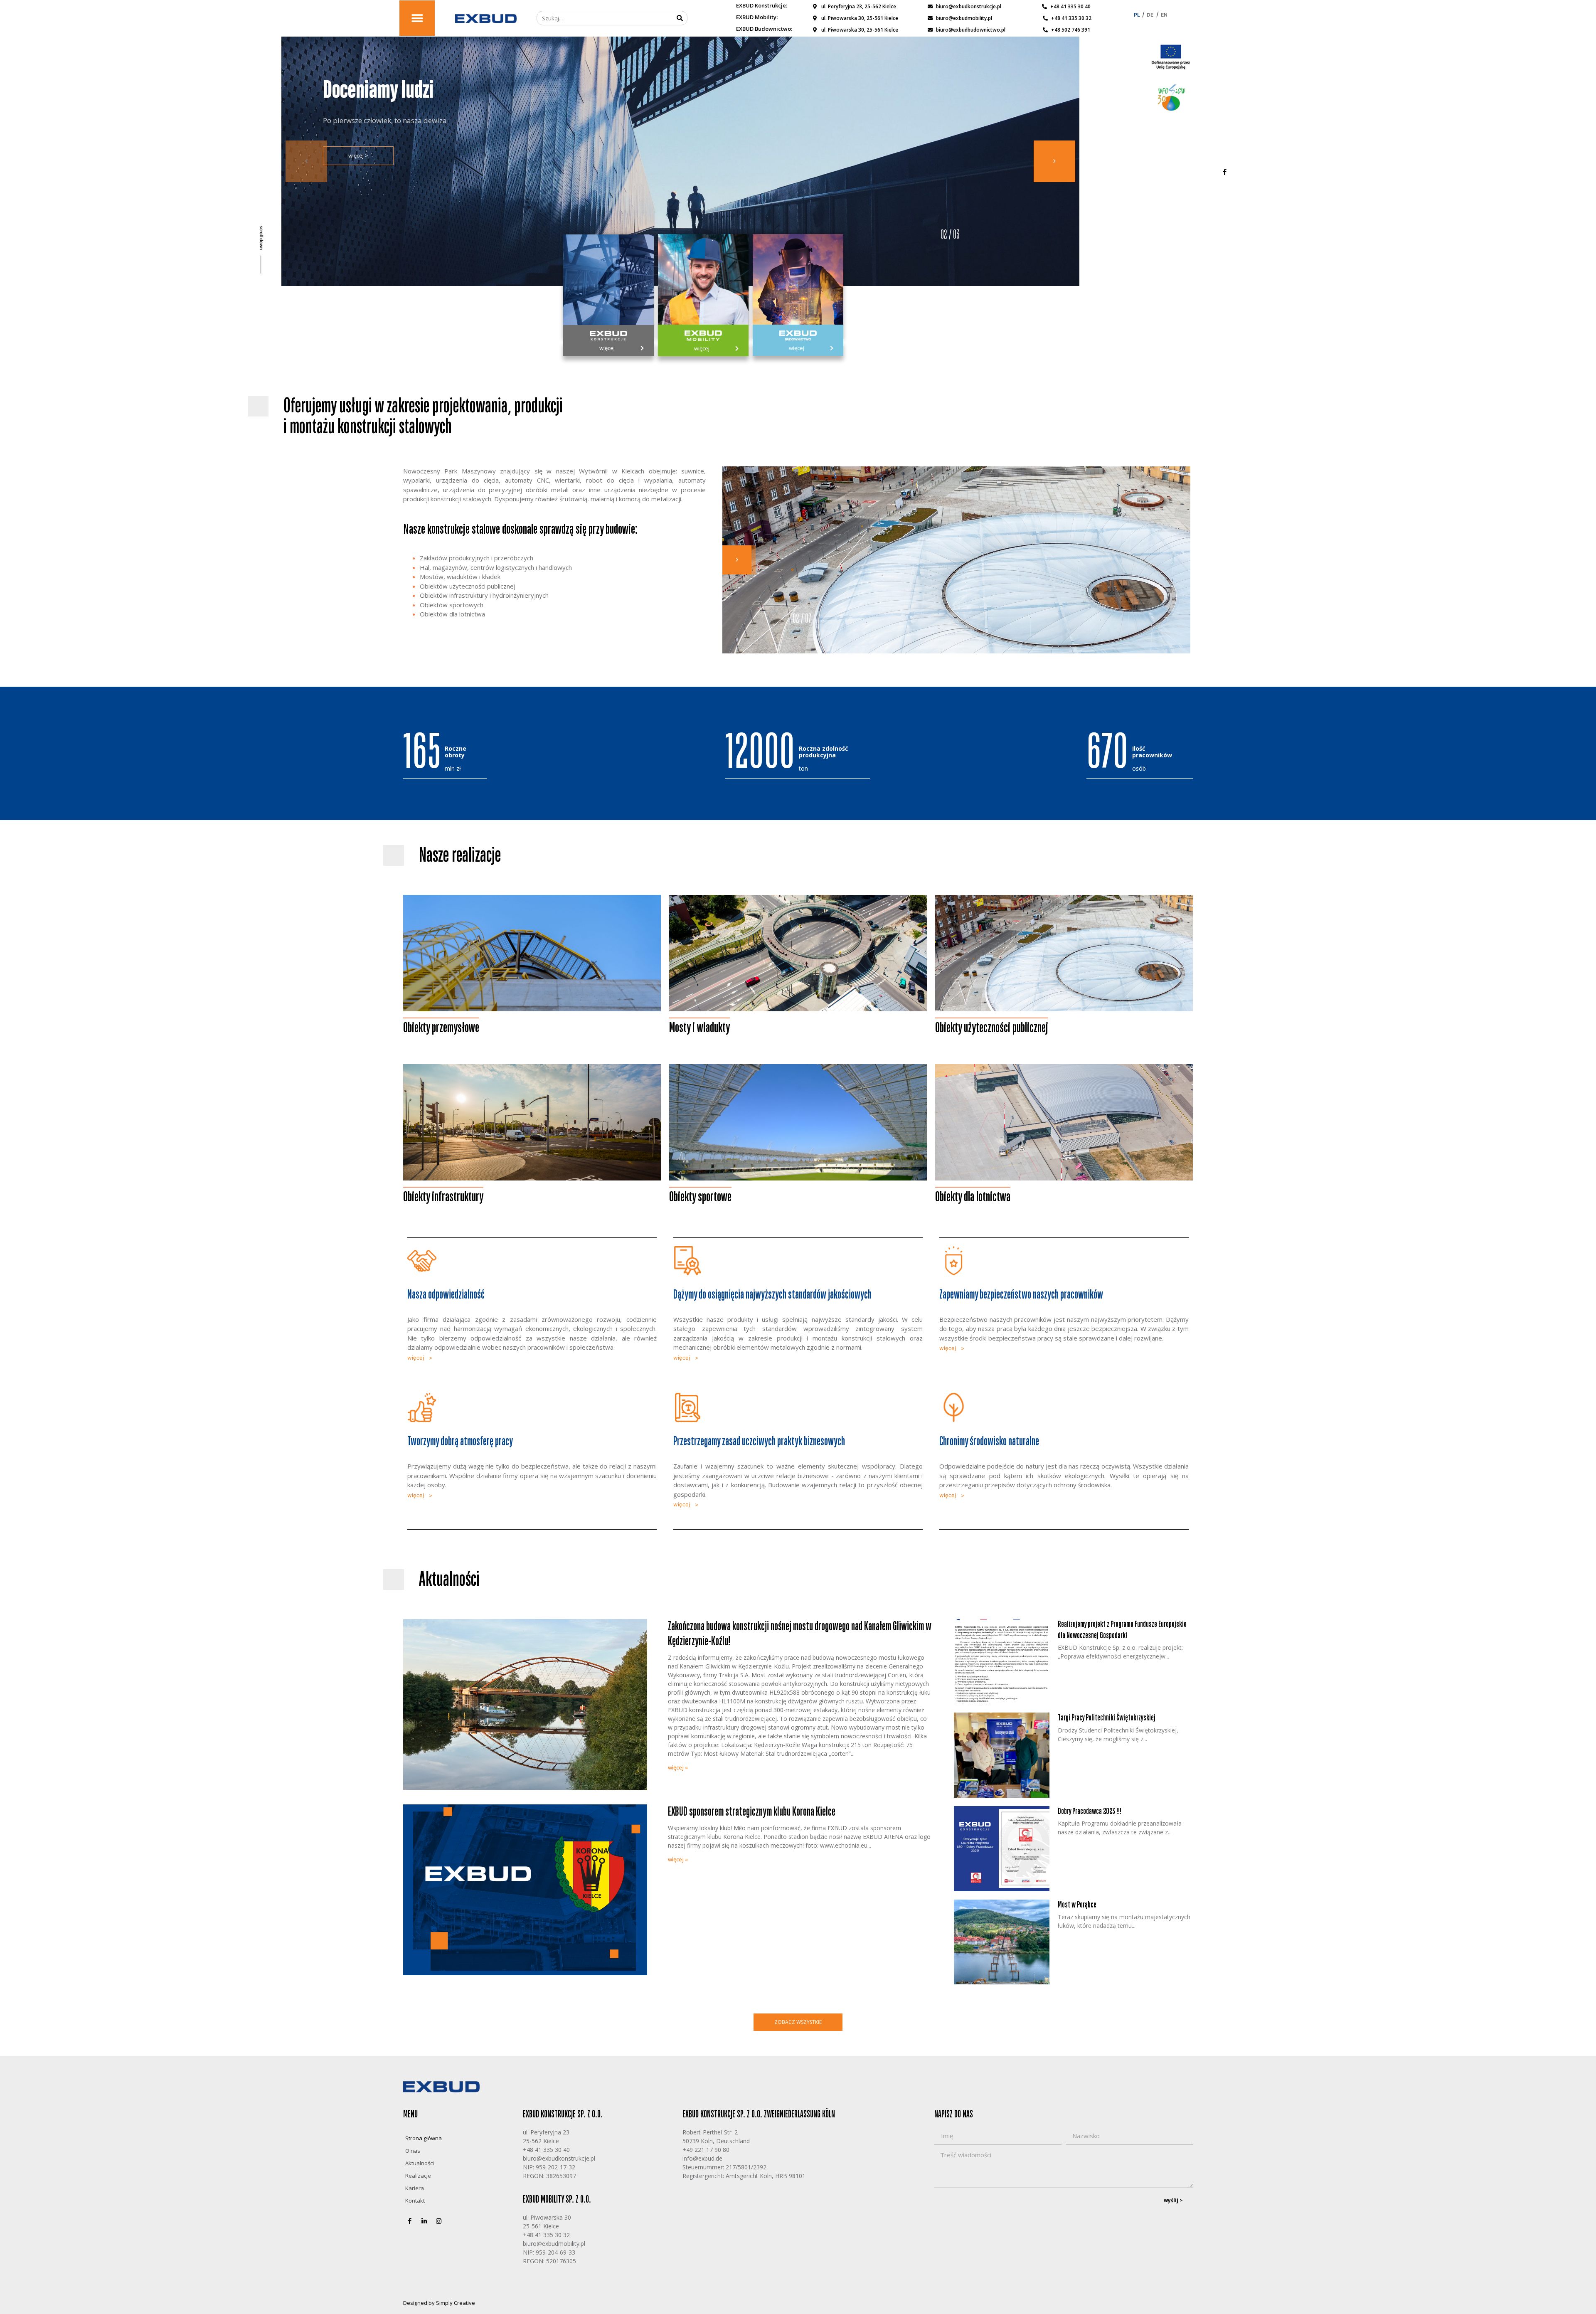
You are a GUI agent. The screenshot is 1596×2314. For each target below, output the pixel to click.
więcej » (678, 1767)
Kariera (415, 2188)
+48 (528, 2235)
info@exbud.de (702, 2158)
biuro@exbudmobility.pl (554, 2244)
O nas (413, 2151)
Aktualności (420, 2163)
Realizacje (418, 2176)
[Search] (680, 18)
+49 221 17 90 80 (706, 2150)
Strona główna (424, 2138)
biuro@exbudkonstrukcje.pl (559, 2158)
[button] (417, 18)
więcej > (358, 165)
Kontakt (415, 2201)
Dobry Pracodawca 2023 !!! (1090, 1811)
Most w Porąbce (1077, 1905)
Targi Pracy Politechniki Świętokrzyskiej (1107, 1718)
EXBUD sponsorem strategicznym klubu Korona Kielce (752, 1812)
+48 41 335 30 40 (546, 2150)
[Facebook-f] (1224, 172)
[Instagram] (438, 2221)
